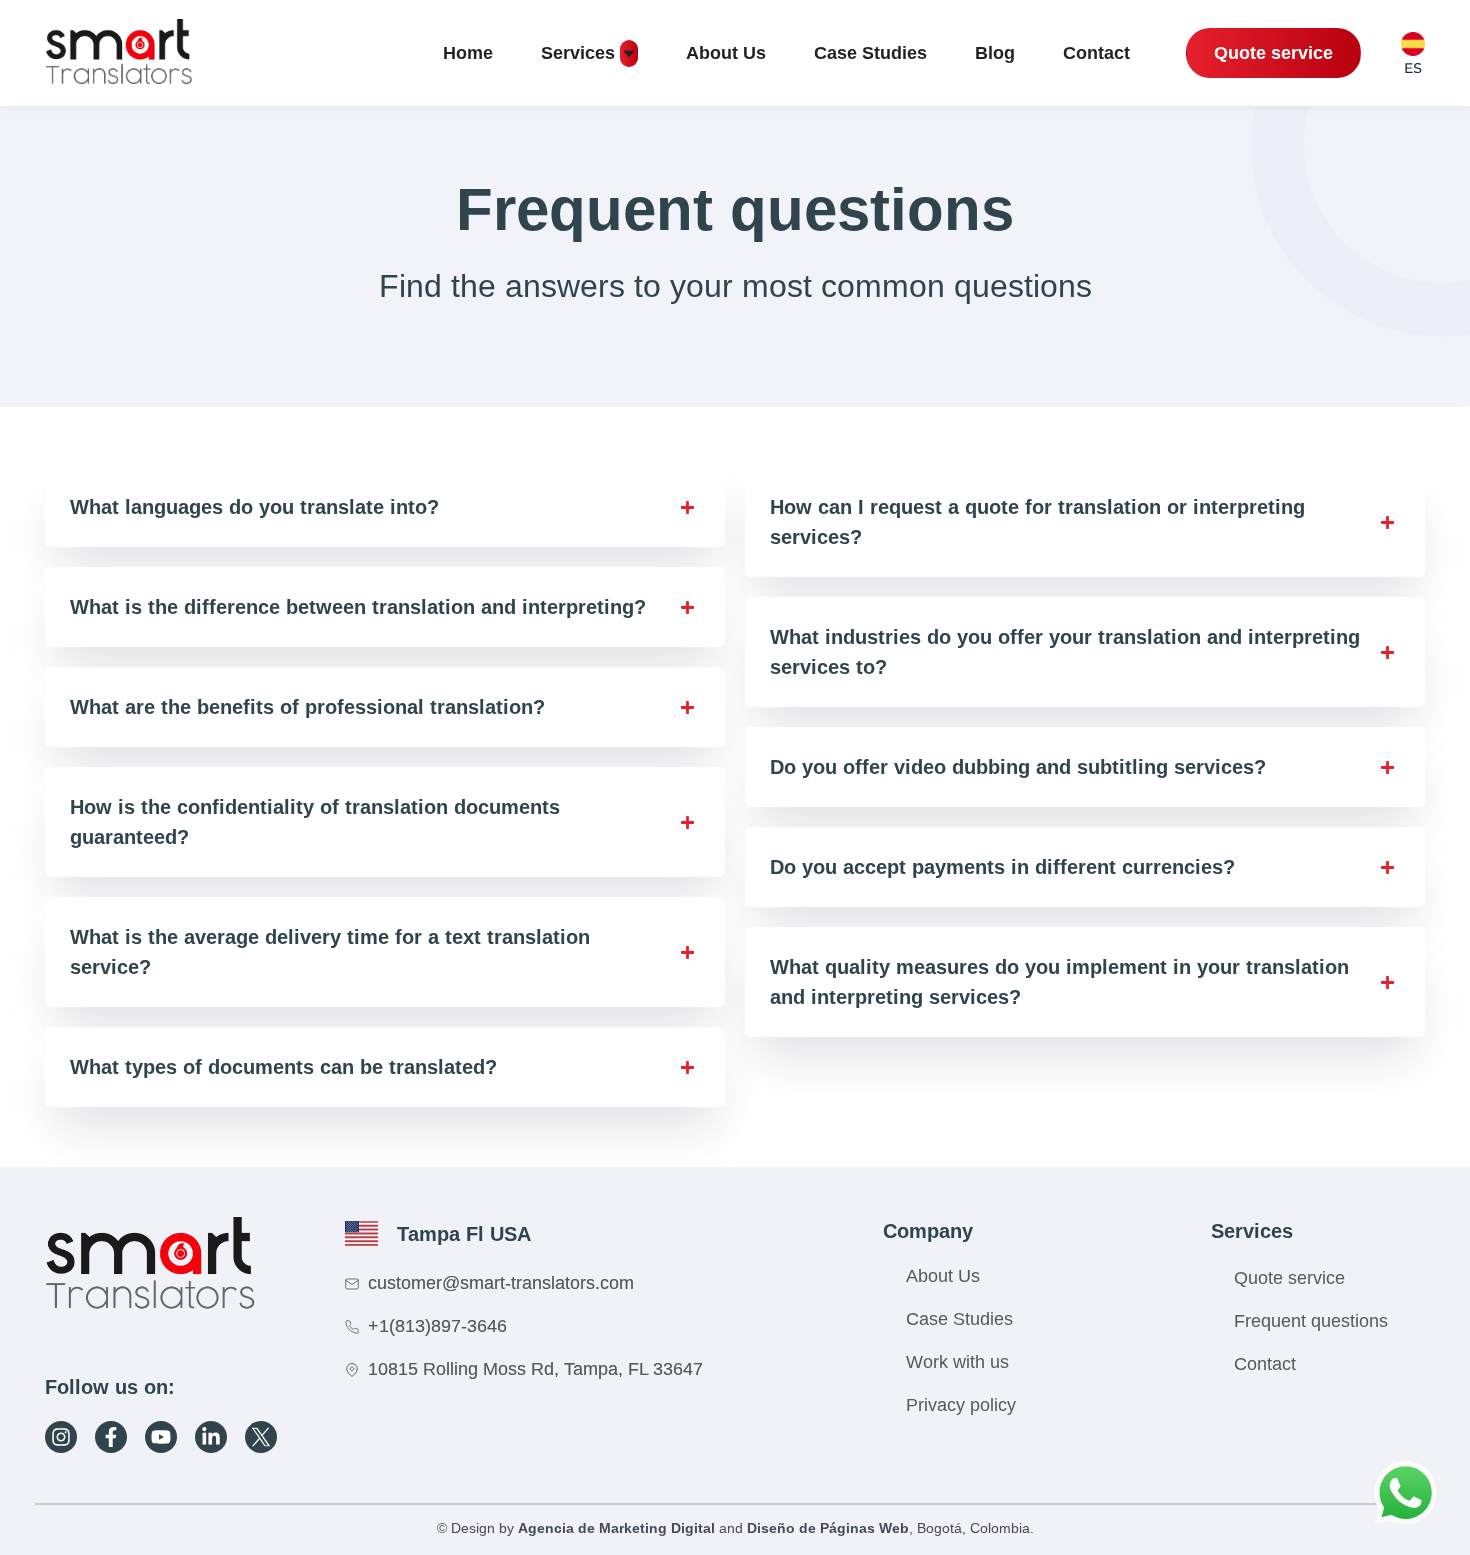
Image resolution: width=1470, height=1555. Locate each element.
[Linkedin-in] (211, 1437)
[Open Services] (629, 53)
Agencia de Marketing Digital (616, 1528)
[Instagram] (61, 1437)
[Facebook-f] (111, 1437)
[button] (385, 507)
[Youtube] (161, 1437)
